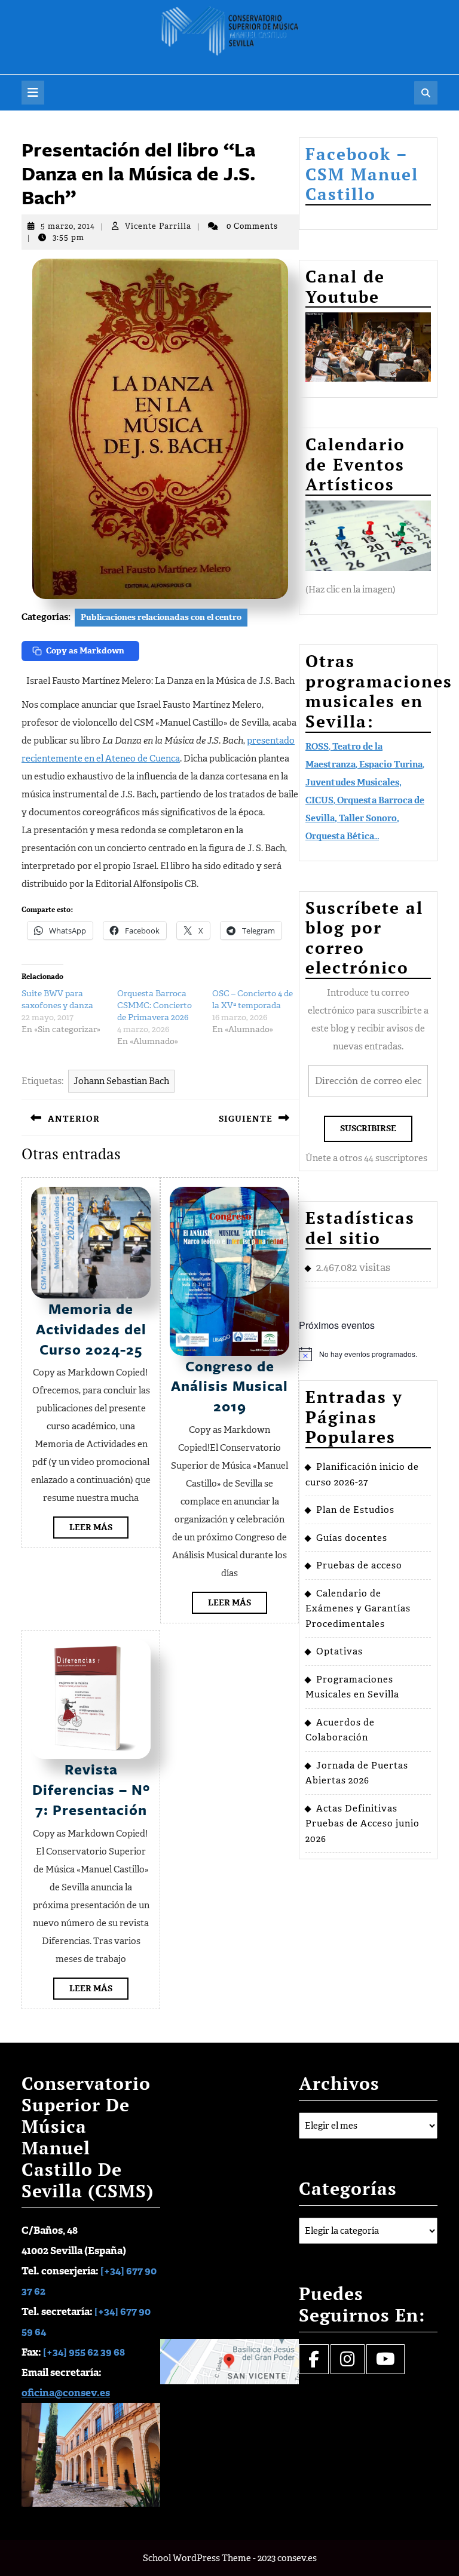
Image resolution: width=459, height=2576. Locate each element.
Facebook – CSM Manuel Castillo (362, 174)
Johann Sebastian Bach (121, 1081)
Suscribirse (368, 1129)
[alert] (368, 1354)
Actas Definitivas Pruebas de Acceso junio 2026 (362, 1824)
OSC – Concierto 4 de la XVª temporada (253, 1000)
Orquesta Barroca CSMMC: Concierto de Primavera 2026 (154, 1005)
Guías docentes (352, 1538)
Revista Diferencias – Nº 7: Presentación (91, 1789)
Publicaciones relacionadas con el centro (161, 617)
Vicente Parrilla (158, 226)
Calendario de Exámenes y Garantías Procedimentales (358, 1609)
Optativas (339, 1651)
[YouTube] (385, 2362)
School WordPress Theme (197, 2558)
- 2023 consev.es (285, 2558)
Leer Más (99, 1530)
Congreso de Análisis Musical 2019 (229, 1386)
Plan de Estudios (355, 1510)
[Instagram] (348, 2362)
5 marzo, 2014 (68, 226)
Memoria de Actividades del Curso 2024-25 (91, 1329)
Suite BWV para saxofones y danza (57, 1000)
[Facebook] (314, 2362)
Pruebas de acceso (359, 1565)
